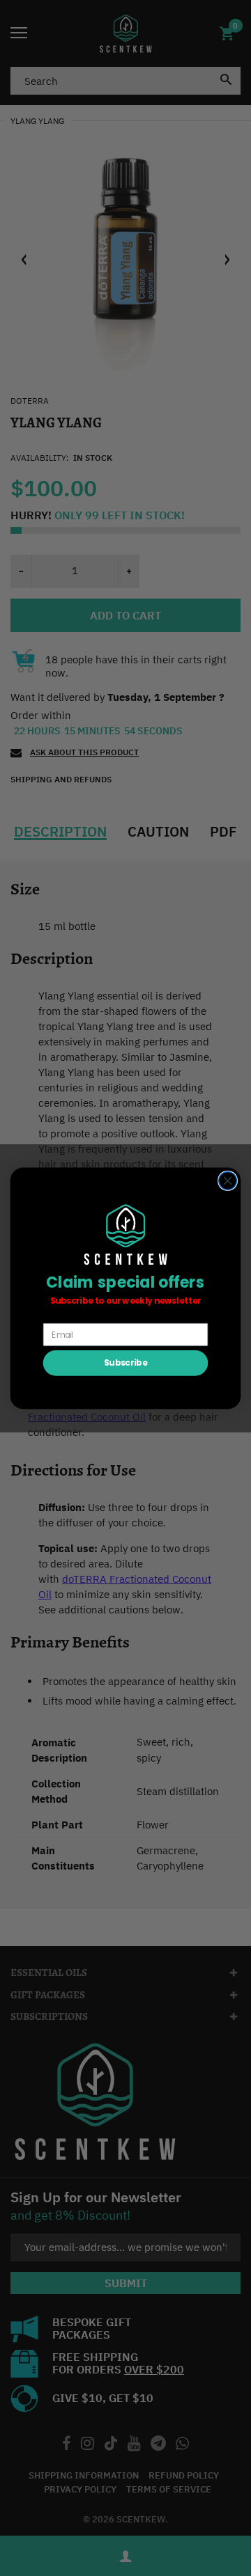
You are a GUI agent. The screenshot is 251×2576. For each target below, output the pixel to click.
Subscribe (125, 1362)
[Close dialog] (228, 1180)
